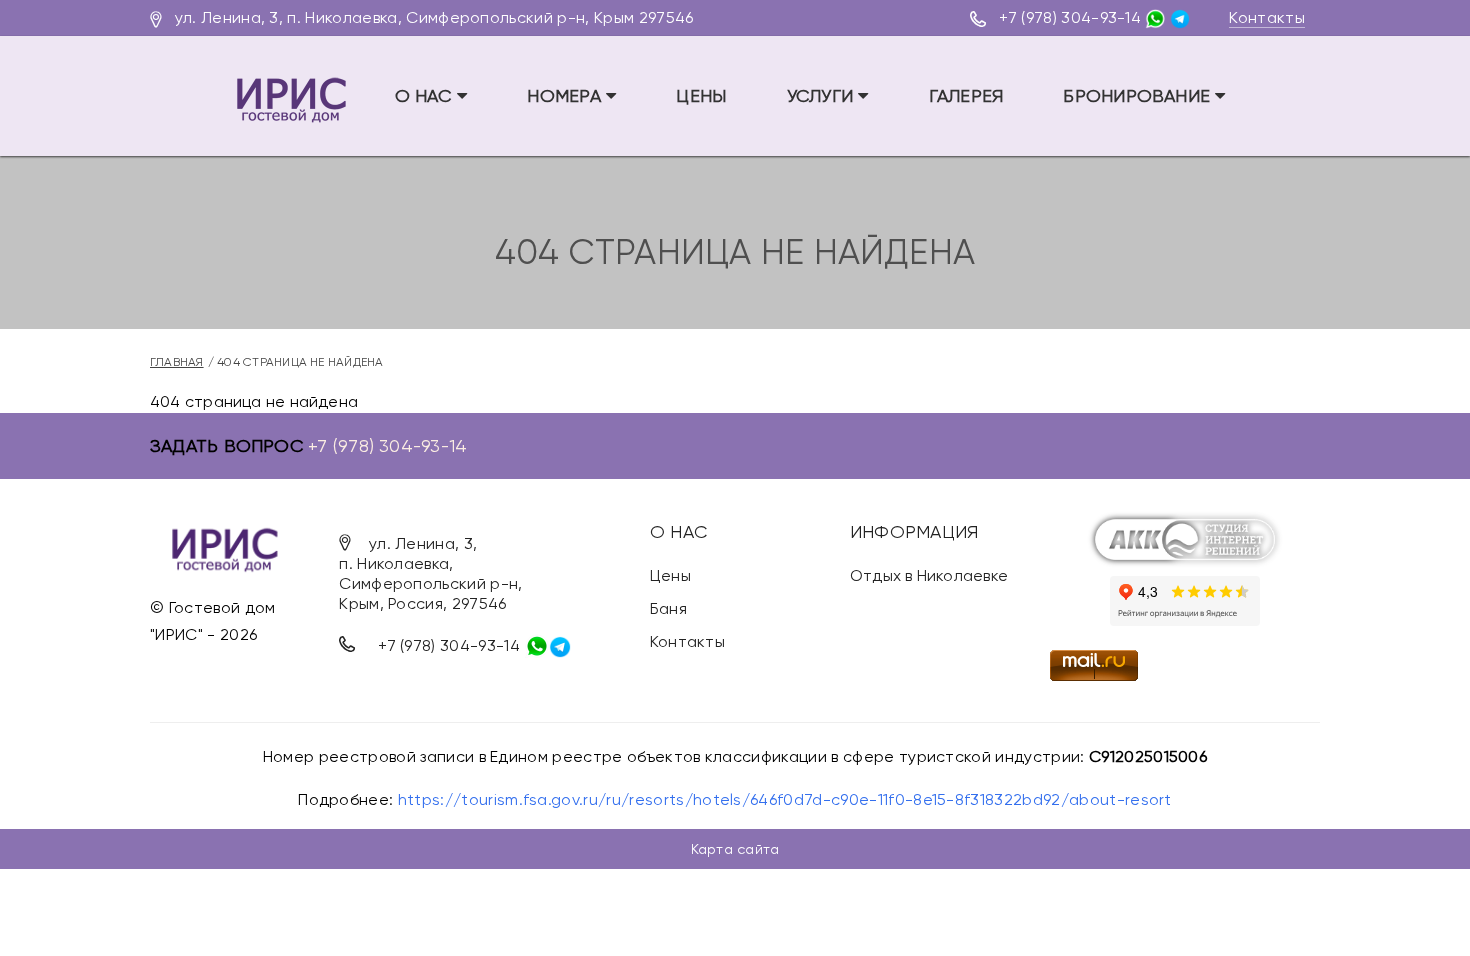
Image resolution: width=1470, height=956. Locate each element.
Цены (701, 95)
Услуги (823, 95)
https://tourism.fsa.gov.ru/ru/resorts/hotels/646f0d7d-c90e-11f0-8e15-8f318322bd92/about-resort (785, 799)
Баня (668, 608)
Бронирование (1139, 95)
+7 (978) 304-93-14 (1070, 17)
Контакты (1267, 17)
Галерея (966, 95)
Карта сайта (735, 849)
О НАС (426, 95)
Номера (566, 95)
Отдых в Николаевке (929, 575)
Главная (177, 362)
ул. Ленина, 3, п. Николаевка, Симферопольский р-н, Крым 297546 (434, 17)
